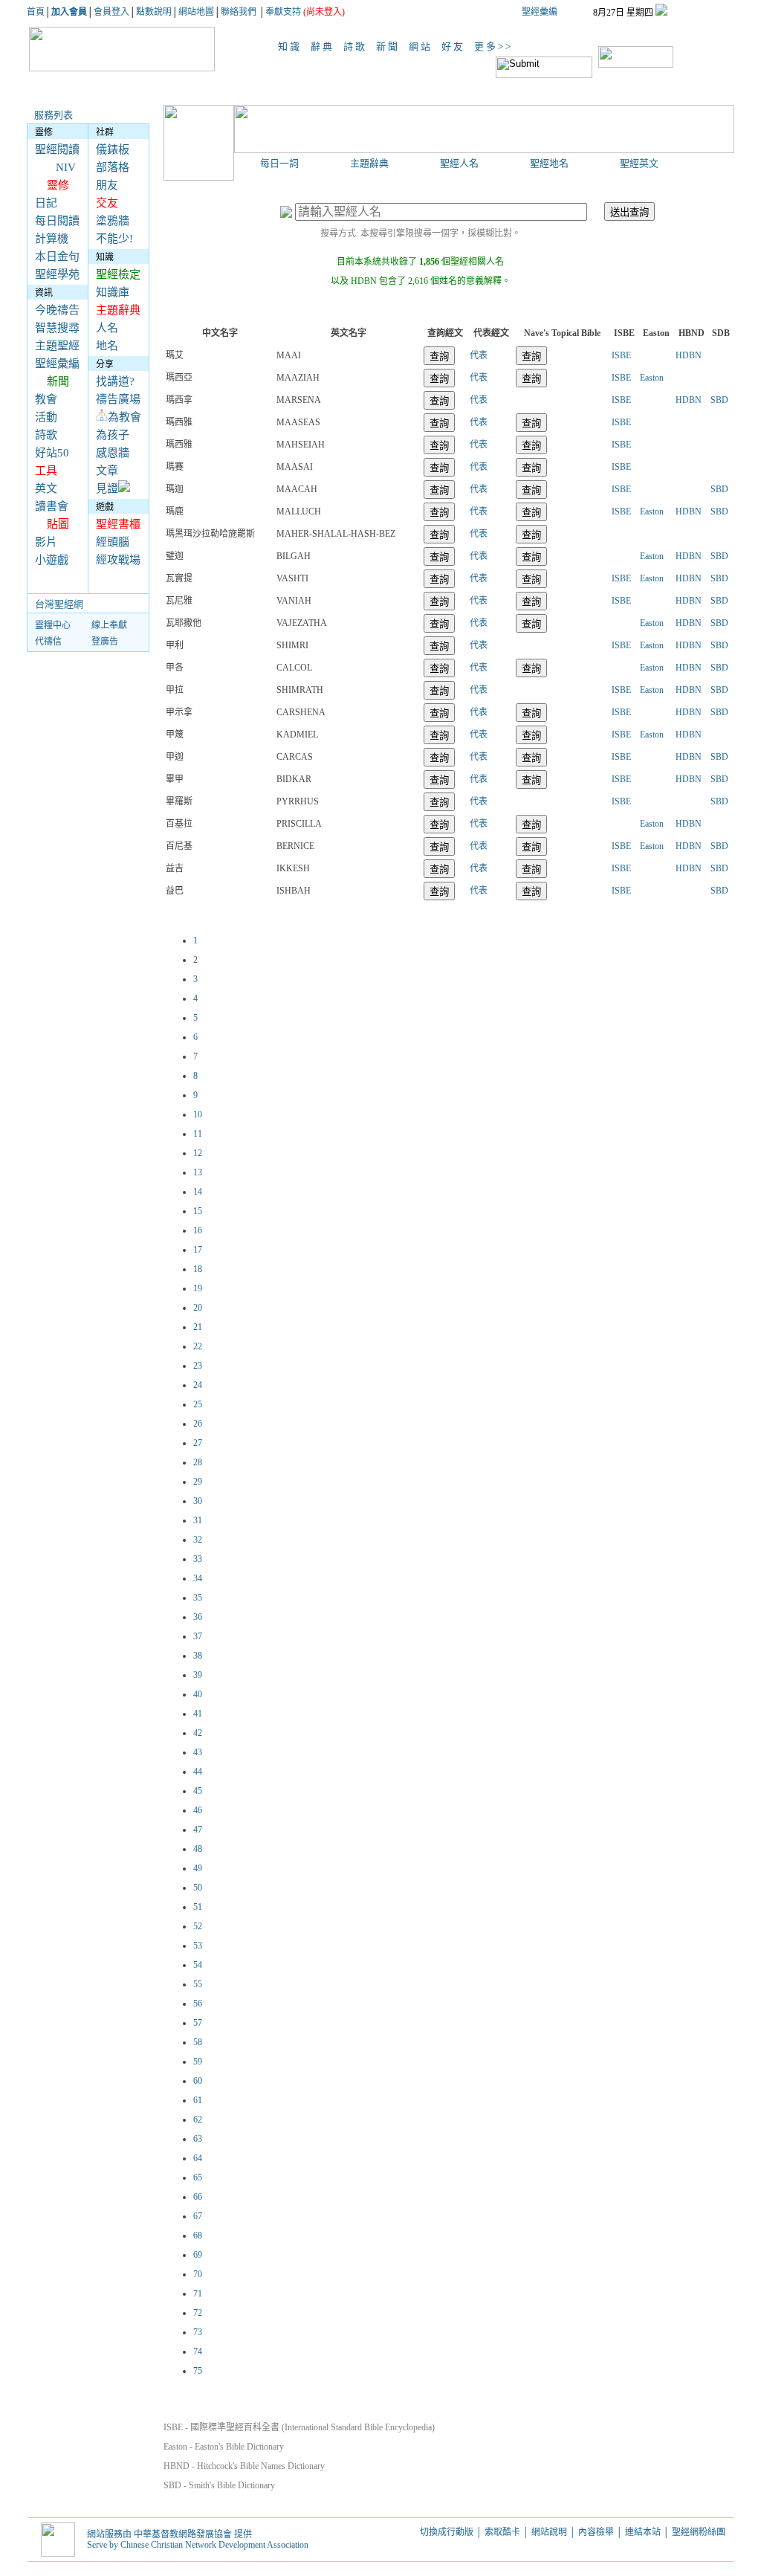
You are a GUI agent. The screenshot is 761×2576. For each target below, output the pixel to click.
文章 (107, 471)
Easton (652, 378)
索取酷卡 (502, 2532)
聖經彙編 (540, 12)
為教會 (124, 417)
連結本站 (643, 2532)
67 (198, 2216)
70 (198, 2274)
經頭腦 (113, 542)
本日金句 (57, 256)
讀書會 (52, 506)
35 (198, 1598)
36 (198, 1617)
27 (198, 1443)
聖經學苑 (57, 274)
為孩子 (113, 435)
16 (198, 1230)
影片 (46, 542)
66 (198, 2197)
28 (198, 1462)
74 (198, 2351)
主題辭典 (369, 163)
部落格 (113, 167)
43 (198, 1752)
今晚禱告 (57, 310)
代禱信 (48, 642)
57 (198, 2023)
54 (198, 1965)
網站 (423, 46)
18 (198, 1269)
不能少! (114, 239)
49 (198, 1868)
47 (198, 1830)
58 (198, 2042)
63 (198, 2139)
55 (198, 1984)
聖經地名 (549, 163)
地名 (107, 346)
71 (198, 2293)
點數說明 (154, 12)
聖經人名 (459, 163)
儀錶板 (113, 149)
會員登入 (111, 12)
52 (198, 1926)
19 (198, 1288)
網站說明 (549, 2532)
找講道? (115, 381)
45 (198, 1791)
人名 (107, 328)
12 (198, 1153)
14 (198, 1192)
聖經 (252, 46)
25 (198, 1404)
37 (198, 1636)
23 (198, 1366)
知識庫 (113, 292)
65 (198, 2178)
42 (198, 1733)
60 (198, 2081)
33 (198, 1559)
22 (198, 1346)
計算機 (52, 239)
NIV (66, 167)
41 (198, 1714)
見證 (107, 488)
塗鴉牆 (113, 221)
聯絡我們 (239, 12)
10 (198, 1114)
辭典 (325, 46)
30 (198, 1501)
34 (198, 1578)
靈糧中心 (53, 625)
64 (198, 2158)
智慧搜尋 (57, 328)
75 (198, 2371)
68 (198, 2236)
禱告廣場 (118, 399)
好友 (456, 46)
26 (198, 1424)
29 (198, 1482)
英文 (46, 488)
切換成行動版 (447, 2532)
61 (198, 2100)
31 (198, 1520)
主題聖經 (57, 346)
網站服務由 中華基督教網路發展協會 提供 (169, 2534)
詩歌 (357, 46)
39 (198, 1675)
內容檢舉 (596, 2532)
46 (198, 1810)
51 (198, 1907)
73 (198, 2332)
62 (198, 2120)
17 (198, 1250)
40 (198, 1694)
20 (198, 1308)
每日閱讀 (57, 221)
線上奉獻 (109, 625)
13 (198, 1172)
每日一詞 (279, 163)
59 (198, 2062)
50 (198, 1888)
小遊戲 (52, 560)
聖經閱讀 (57, 149)
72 (198, 2313)
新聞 (390, 46)
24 (198, 1385)
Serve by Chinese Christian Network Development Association (198, 2545)
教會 (46, 399)
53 (198, 1946)
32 (198, 1540)
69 (198, 2255)
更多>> (493, 46)
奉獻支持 (283, 12)
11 (198, 1134)
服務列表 (54, 115)
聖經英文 (639, 163)
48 (198, 1849)
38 (198, 1656)
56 (198, 2004)
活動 (46, 417)
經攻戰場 (118, 560)
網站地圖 (196, 12)
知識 (292, 46)
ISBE (621, 355)
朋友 (107, 185)
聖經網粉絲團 (700, 2532)
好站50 (52, 453)
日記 (46, 203)
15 (198, 1211)
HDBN (689, 355)
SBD (719, 400)
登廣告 (105, 642)
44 (198, 1772)
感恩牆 (113, 453)
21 (198, 1327)
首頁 (36, 12)
